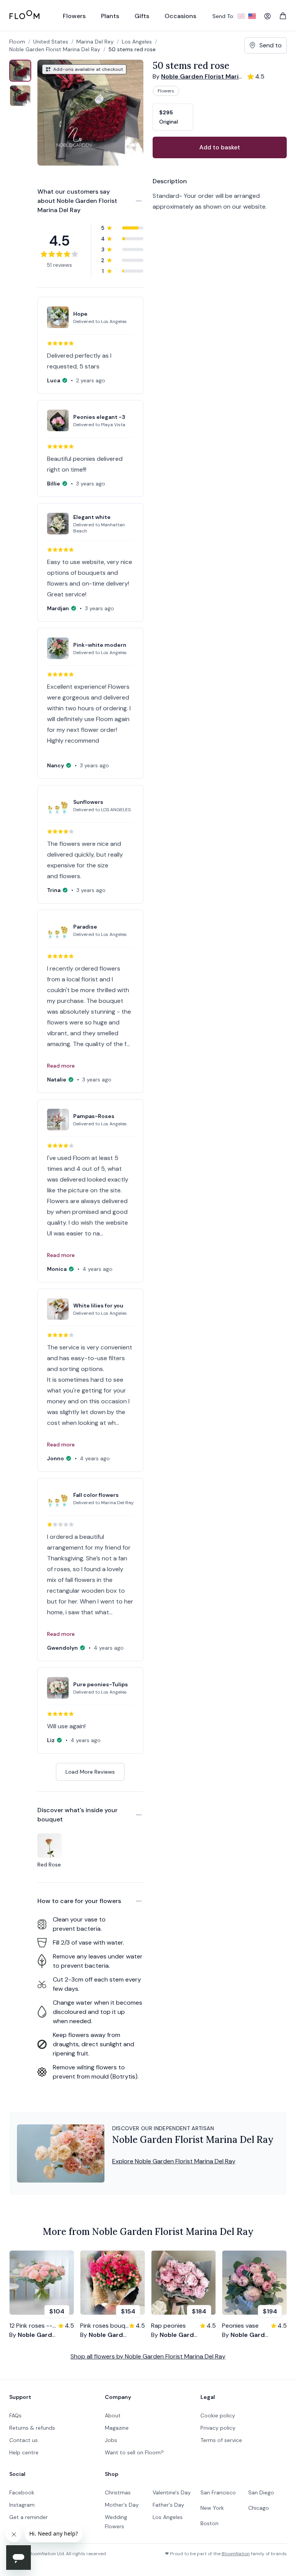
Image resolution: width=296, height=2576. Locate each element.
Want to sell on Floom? (134, 2452)
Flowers (166, 91)
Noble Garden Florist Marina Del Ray (55, 49)
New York (212, 2508)
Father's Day (168, 2505)
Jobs (111, 2440)
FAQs (15, 2415)
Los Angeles (168, 2517)
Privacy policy (218, 2428)
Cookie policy (218, 2415)
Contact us (24, 2440)
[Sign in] (267, 16)
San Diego (261, 2492)
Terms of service (221, 2440)
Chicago (259, 2508)
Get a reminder (29, 2517)
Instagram (22, 2505)
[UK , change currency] (241, 16)
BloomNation (236, 2554)
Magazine (117, 2428)
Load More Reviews (90, 1772)
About (113, 2415)
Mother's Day (122, 2505)
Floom (17, 42)
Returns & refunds (32, 2428)
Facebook (22, 2492)
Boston (209, 2523)
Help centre (24, 2452)
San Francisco (218, 2492)
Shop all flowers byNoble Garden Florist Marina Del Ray (148, 2356)
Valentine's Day (172, 2492)
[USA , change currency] (252, 16)
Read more (61, 1066)
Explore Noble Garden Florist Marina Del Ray (174, 2161)
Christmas (118, 2492)
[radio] (173, 117)
